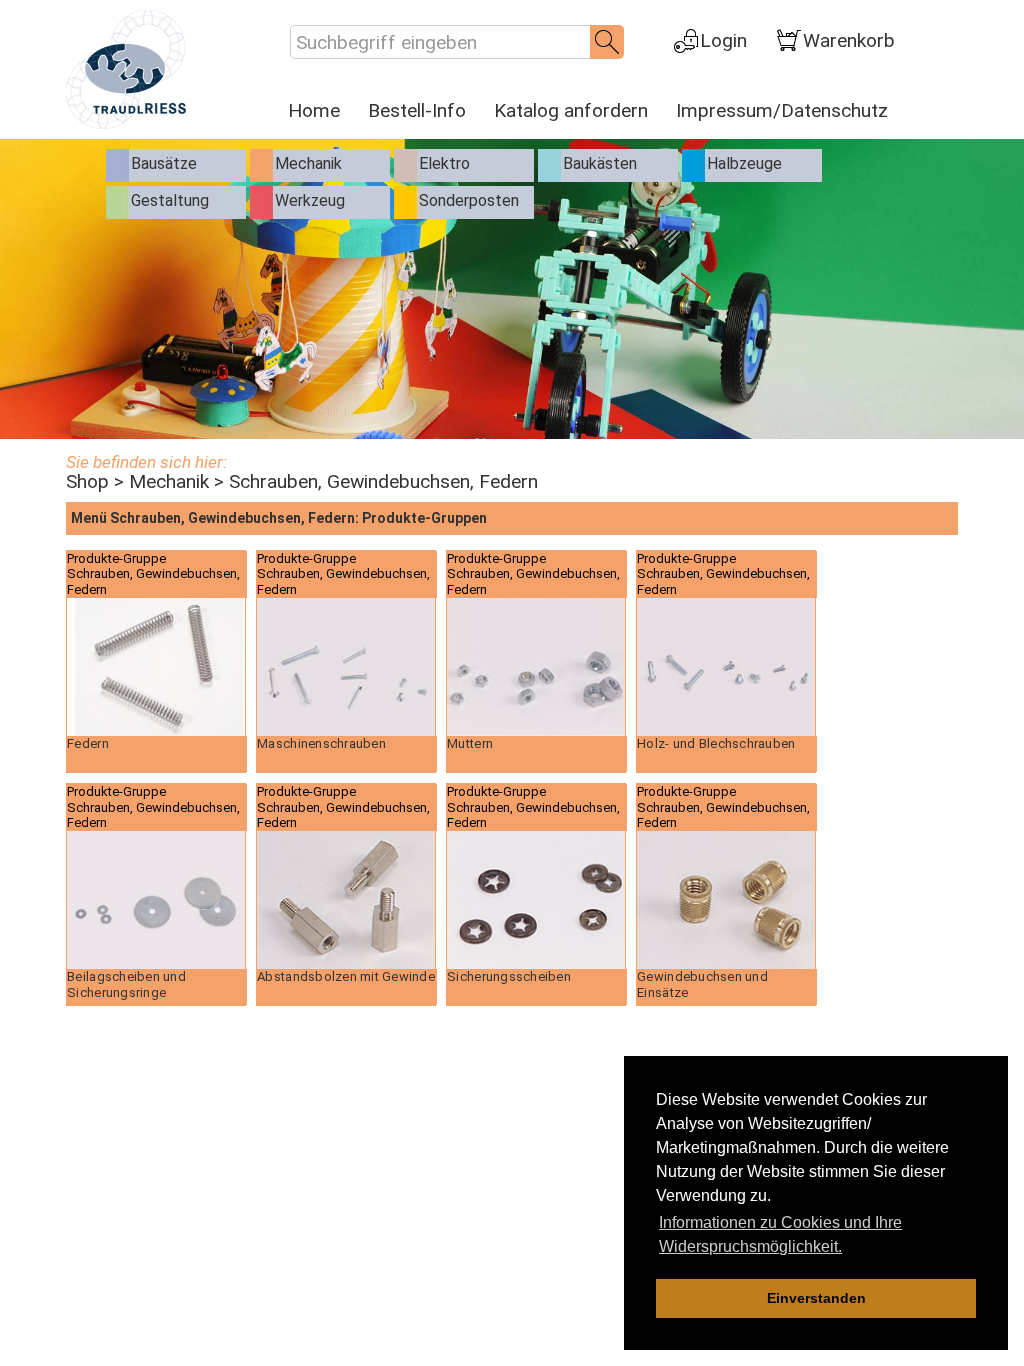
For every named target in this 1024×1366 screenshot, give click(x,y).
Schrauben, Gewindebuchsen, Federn (383, 481)
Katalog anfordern (571, 111)
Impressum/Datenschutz (782, 111)
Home (314, 111)
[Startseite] (126, 69)
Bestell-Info (417, 111)
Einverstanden (816, 1298)
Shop (87, 481)
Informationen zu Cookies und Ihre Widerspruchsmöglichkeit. (780, 1234)
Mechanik (169, 481)
